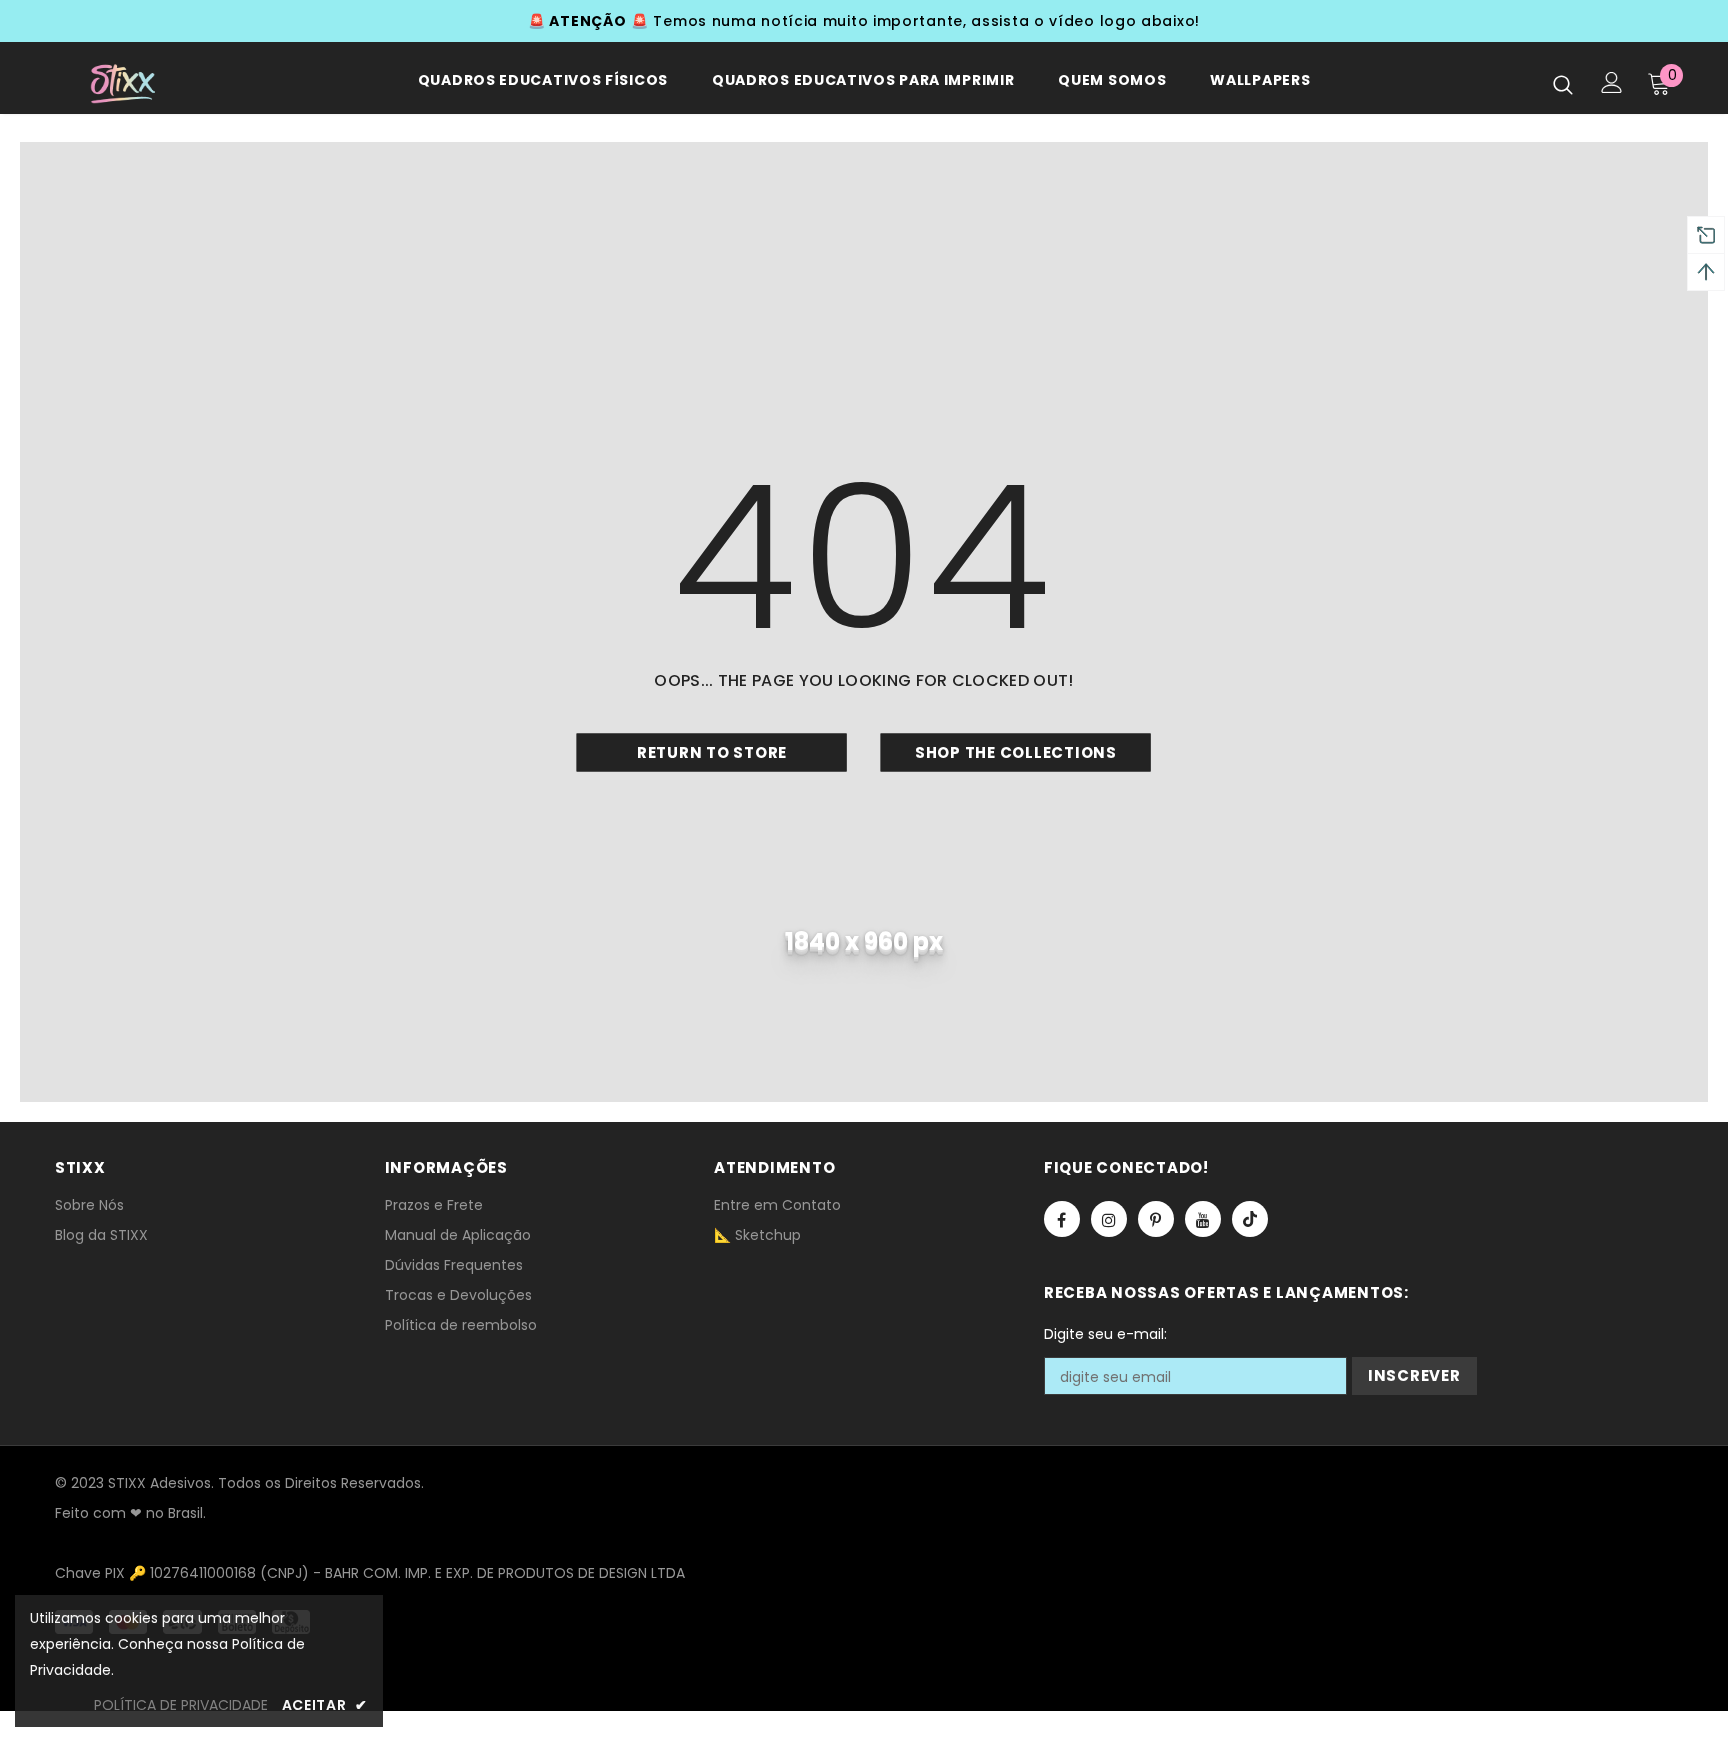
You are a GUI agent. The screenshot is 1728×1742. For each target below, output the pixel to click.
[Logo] (172, 83)
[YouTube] (1203, 1219)
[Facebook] (1062, 1219)
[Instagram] (1109, 1219)
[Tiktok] (1250, 1219)
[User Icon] (1612, 82)
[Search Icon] (1563, 84)
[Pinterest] (1156, 1219)
